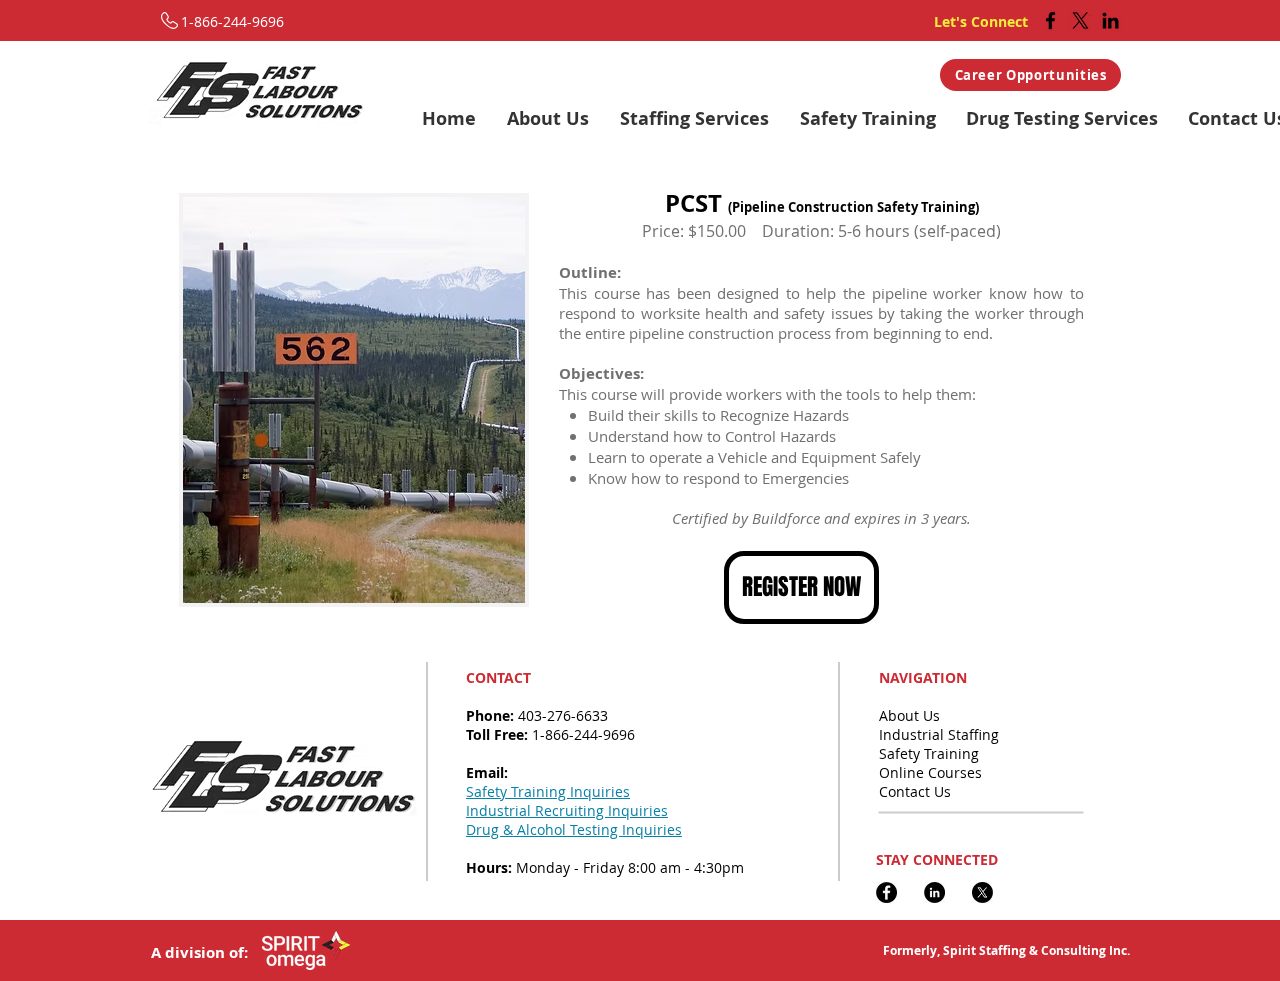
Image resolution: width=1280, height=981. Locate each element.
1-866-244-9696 (583, 734)
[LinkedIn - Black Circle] (934, 892)
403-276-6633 (563, 715)
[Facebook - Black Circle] (886, 892)
